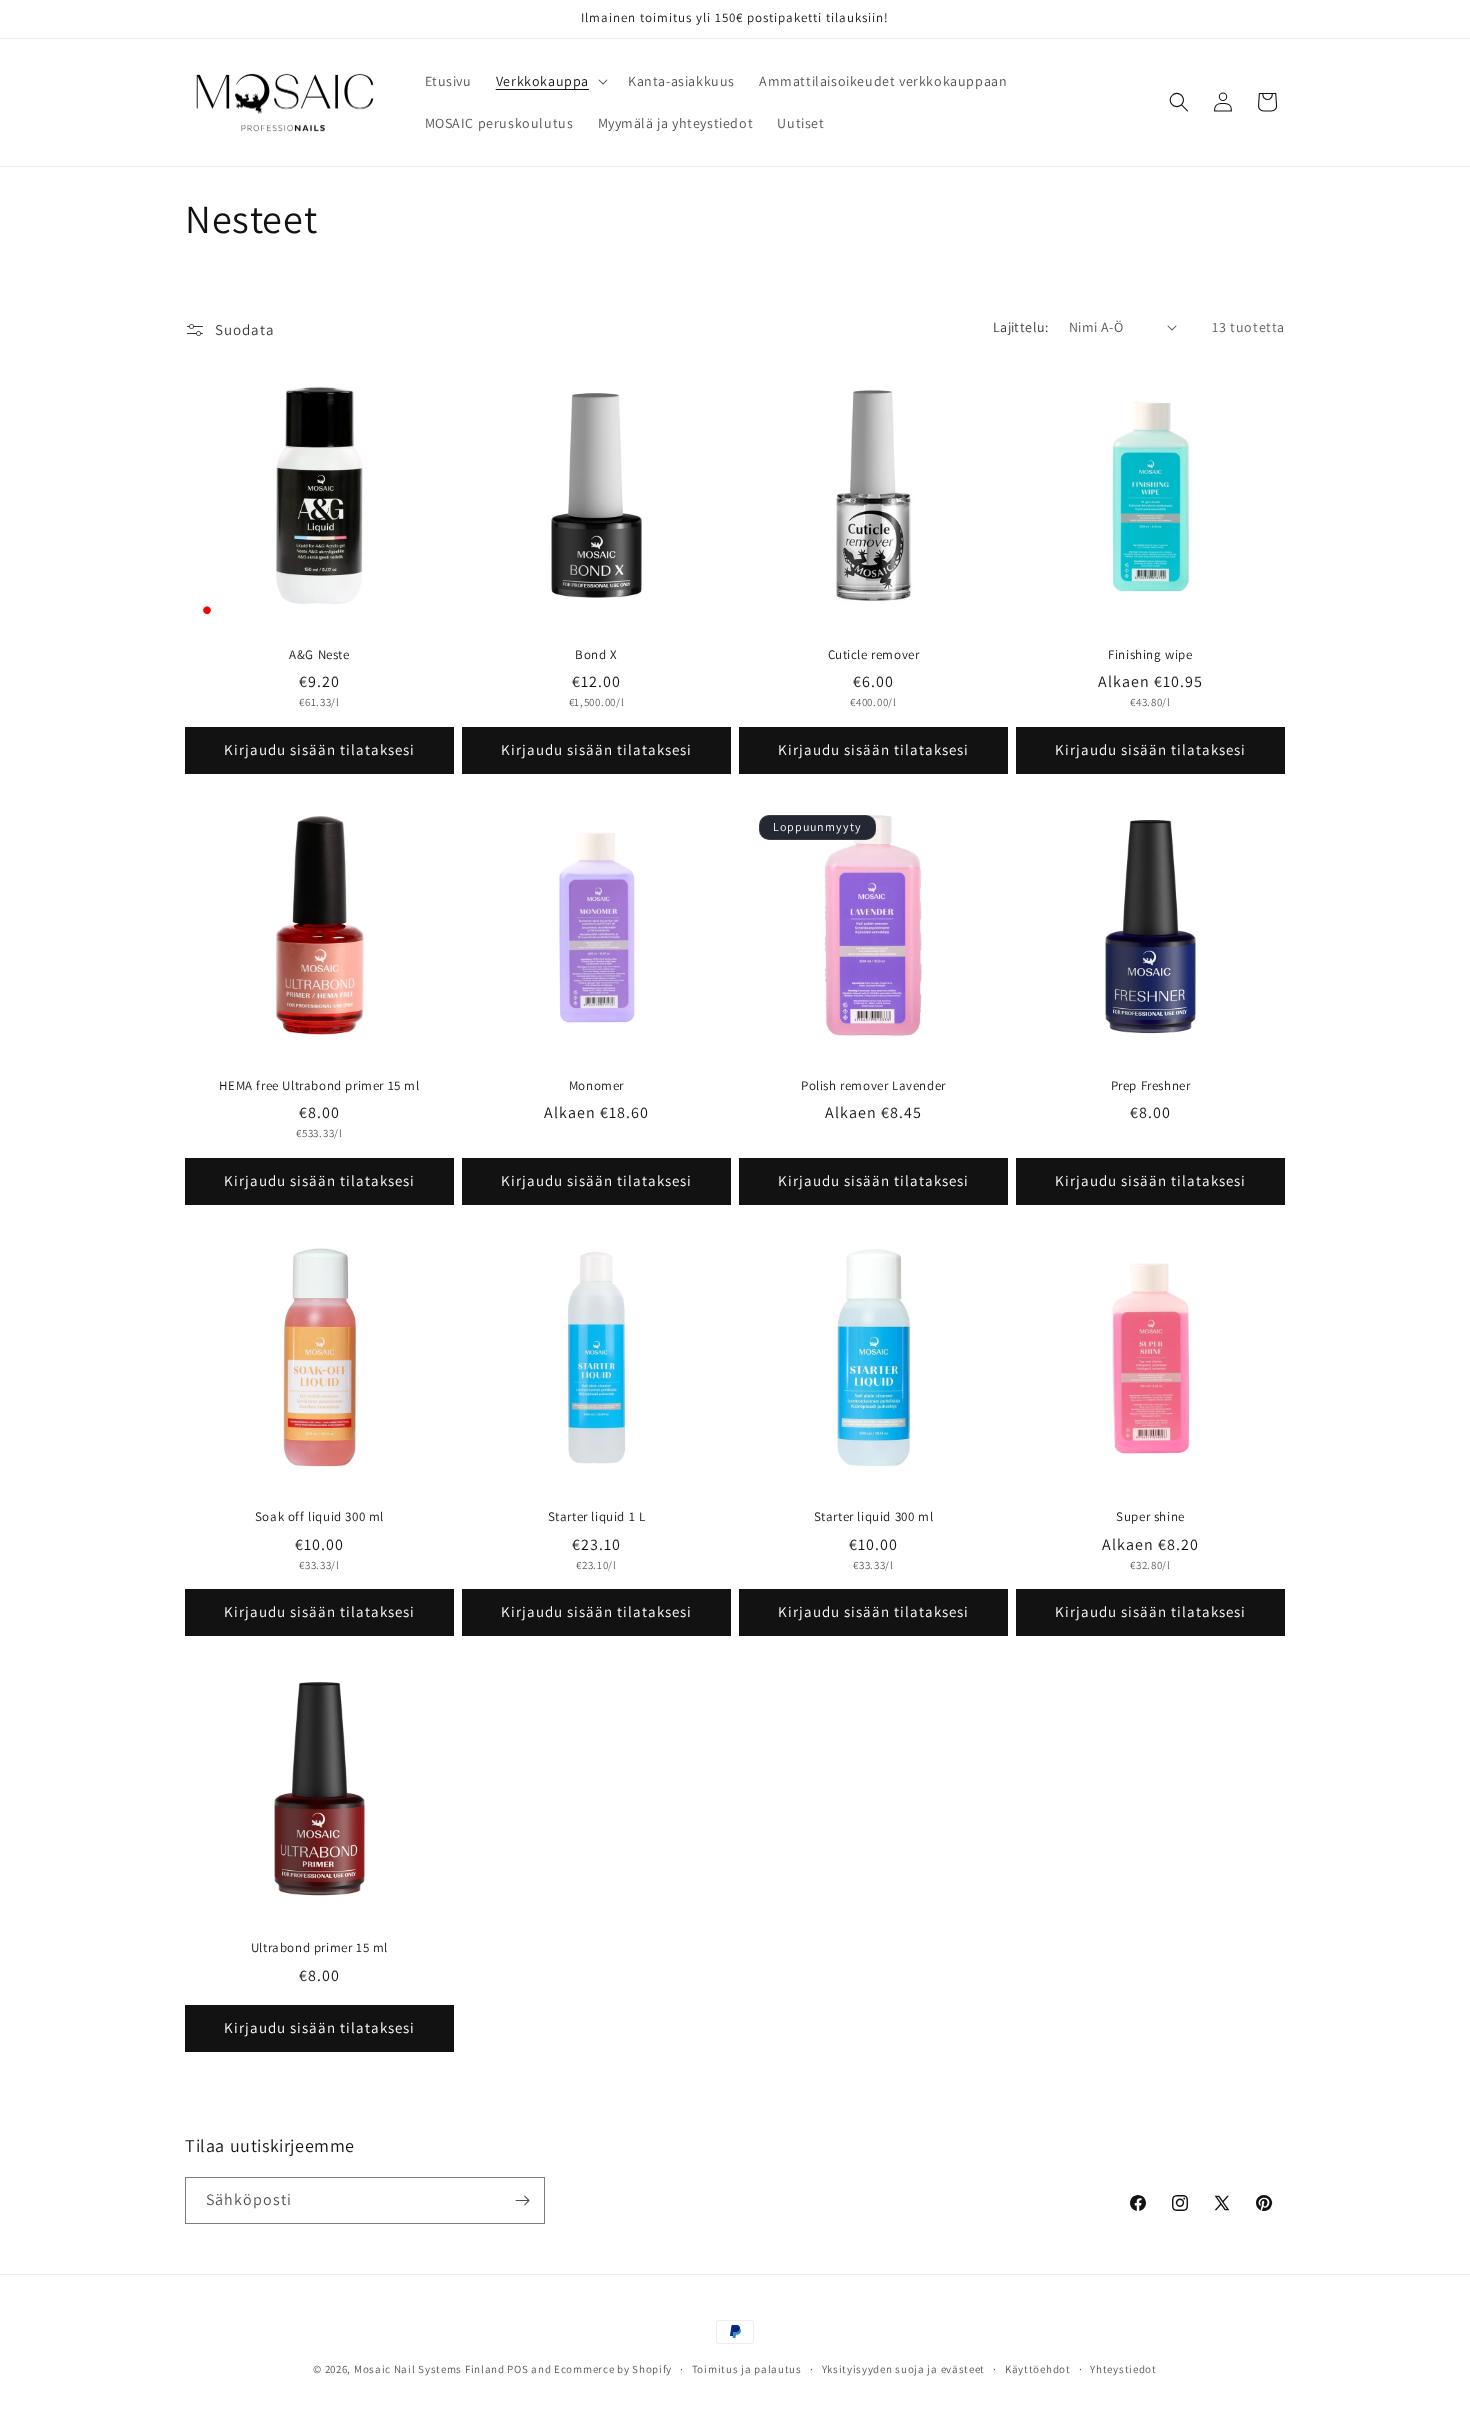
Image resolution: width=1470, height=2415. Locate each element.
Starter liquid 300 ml (874, 1517)
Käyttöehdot (1038, 2369)
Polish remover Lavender (873, 1086)
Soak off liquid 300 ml (319, 1517)
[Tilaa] (522, 2200)
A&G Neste (319, 655)
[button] (550, 81)
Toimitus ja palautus (747, 2369)
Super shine (1150, 1517)
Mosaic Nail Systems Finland (429, 2369)
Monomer (596, 1086)
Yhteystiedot (1123, 2369)
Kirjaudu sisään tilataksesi (319, 749)
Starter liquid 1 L (597, 1517)
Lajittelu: (1021, 327)
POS (517, 2369)
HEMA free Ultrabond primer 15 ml (319, 1086)
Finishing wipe (1150, 655)
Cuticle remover (874, 655)
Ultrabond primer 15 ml (319, 1948)
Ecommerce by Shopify (613, 2369)
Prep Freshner (1151, 1086)
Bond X (596, 655)
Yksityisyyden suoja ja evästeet (904, 2369)
